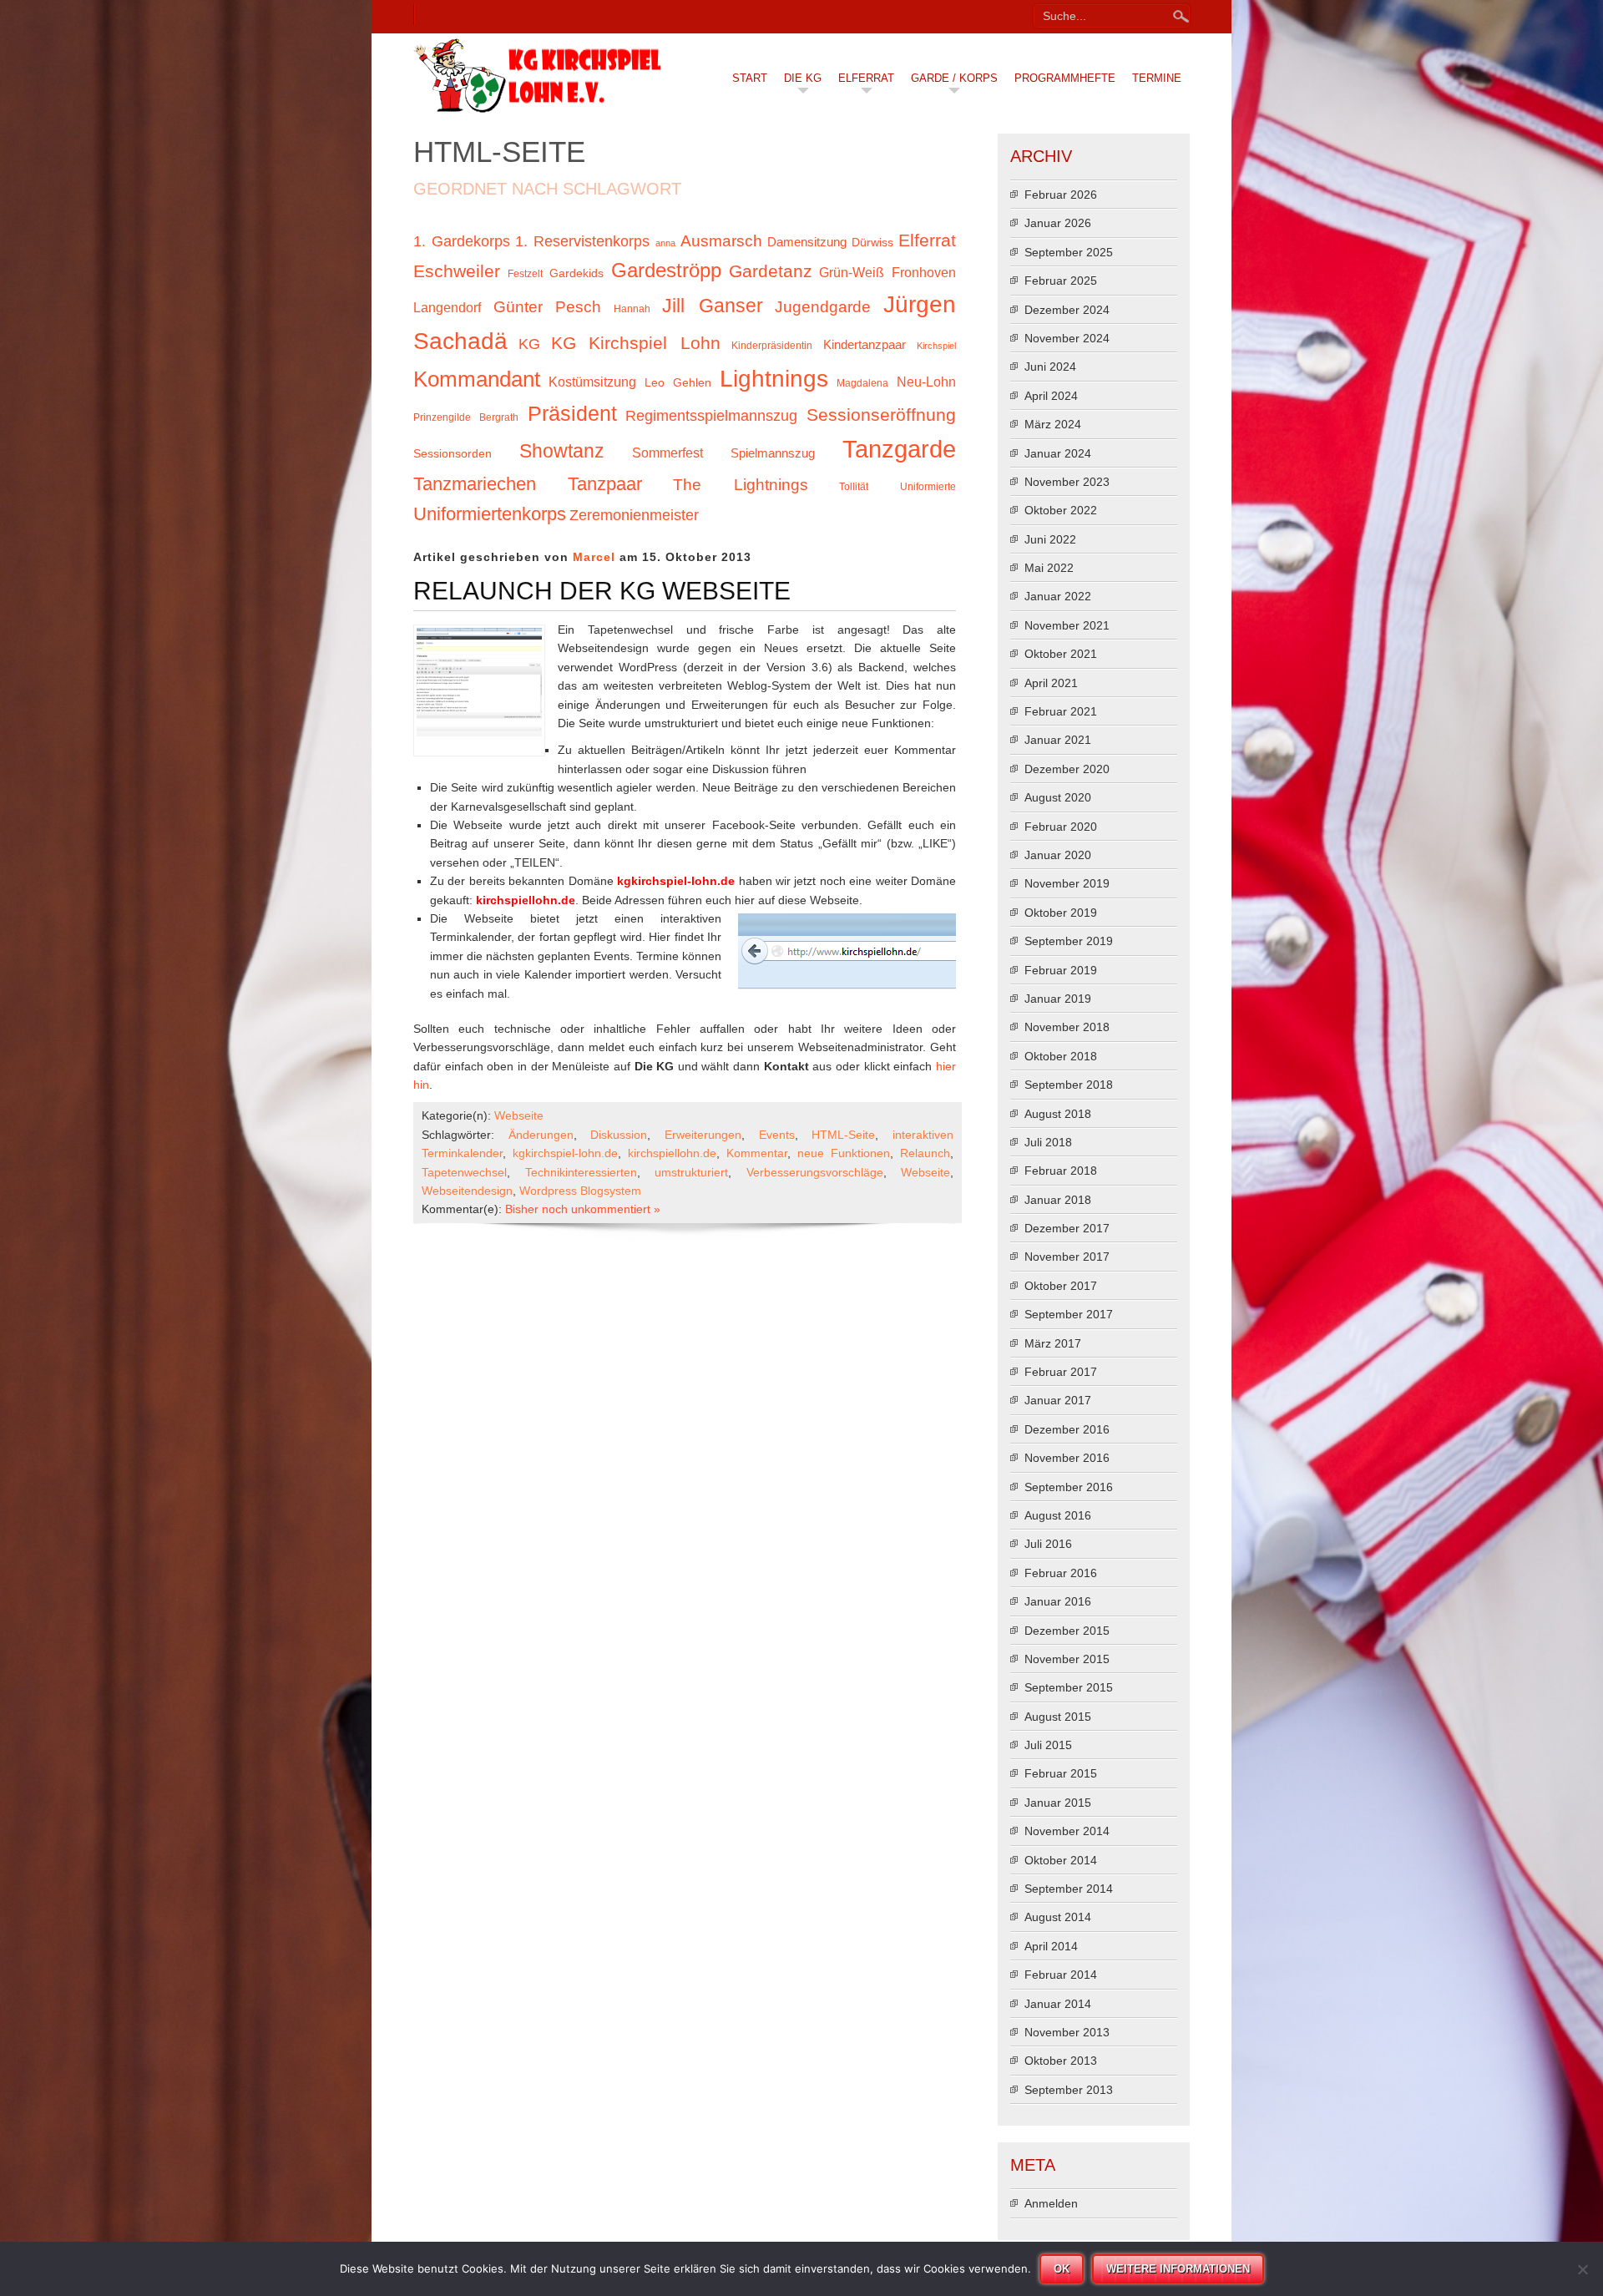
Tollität (854, 487)
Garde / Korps (954, 78)
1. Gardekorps (462, 241)
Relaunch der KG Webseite (602, 591)
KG (529, 344)
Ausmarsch (721, 241)
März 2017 (1053, 1343)
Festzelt (525, 274)
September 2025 (1069, 252)
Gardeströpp (666, 270)
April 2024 (1051, 396)
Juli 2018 (1048, 1142)
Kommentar (757, 1153)
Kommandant (477, 379)
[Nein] (1582, 2269)
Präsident (572, 414)
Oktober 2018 (1061, 1056)
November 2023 (1067, 482)
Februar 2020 (1061, 827)
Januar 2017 (1058, 1400)
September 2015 (1069, 1687)
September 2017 (1069, 1314)
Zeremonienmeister (634, 515)
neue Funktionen (844, 1153)
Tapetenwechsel (464, 1172)
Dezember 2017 (1067, 1228)
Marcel (594, 557)
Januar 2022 (1058, 596)
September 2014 (1069, 1889)
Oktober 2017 (1061, 1286)
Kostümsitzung (592, 382)
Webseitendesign (467, 1191)
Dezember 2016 (1067, 1429)
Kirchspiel (936, 346)
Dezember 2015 (1067, 1631)
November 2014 (1067, 1831)
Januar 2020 (1058, 855)
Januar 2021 (1058, 740)
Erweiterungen (703, 1135)
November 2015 (1067, 1659)
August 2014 (1058, 1917)
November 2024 (1067, 338)
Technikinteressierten (581, 1172)
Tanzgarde (899, 449)
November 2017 (1067, 1257)
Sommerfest (667, 453)
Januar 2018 (1058, 1200)
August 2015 (1058, 1717)
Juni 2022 (1050, 539)
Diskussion (619, 1135)
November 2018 (1067, 1027)
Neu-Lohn (926, 382)
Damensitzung (807, 242)
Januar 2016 (1058, 1601)
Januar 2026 (1058, 223)
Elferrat (866, 78)
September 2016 (1069, 1487)
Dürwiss (872, 243)
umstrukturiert (691, 1172)
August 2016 (1058, 1515)
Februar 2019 (1061, 970)
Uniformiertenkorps (490, 514)
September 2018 (1069, 1085)
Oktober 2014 (1061, 1860)
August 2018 (1058, 1114)
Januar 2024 (1058, 453)
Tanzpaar (605, 484)
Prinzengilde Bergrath (466, 417)
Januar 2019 (1058, 999)
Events (777, 1135)
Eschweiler (457, 271)
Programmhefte (1065, 78)
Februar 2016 (1061, 1573)
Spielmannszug (773, 453)
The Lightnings (741, 485)
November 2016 (1067, 1458)
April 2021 (1051, 683)
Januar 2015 (1058, 1803)
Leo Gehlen (678, 383)
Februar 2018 (1061, 1171)
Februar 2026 (1061, 195)
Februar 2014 (1061, 1975)
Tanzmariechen (475, 484)
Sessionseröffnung (881, 415)
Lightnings (774, 378)
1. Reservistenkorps (582, 241)
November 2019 (1067, 883)
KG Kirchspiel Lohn (635, 343)
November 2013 (1067, 2032)
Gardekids (576, 273)
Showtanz (562, 451)
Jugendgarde (823, 307)
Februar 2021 (1061, 711)
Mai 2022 (1049, 568)
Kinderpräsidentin (772, 346)
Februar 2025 (1061, 281)
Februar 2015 (1061, 1773)
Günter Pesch (548, 307)
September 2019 (1069, 941)
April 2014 (1051, 1946)
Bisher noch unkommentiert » (583, 1209)
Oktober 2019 (1061, 913)
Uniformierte (928, 487)
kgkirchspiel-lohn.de (565, 1153)
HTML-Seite (843, 1135)
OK (1062, 2269)
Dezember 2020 (1067, 769)
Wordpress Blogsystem (580, 1191)
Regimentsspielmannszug (711, 416)
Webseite (519, 1115)
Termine (1157, 78)
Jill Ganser (713, 306)
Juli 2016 (1048, 1544)
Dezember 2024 (1067, 310)
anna (665, 243)
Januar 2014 (1058, 2004)
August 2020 (1058, 797)
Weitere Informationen (1178, 2269)
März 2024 (1053, 424)
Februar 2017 (1061, 1372)
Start (750, 78)
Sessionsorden (453, 454)
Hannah (632, 309)
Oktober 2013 (1061, 2061)
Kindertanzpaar (865, 345)
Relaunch (925, 1153)
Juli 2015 (1048, 1745)
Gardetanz (771, 271)
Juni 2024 (1050, 367)
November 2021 (1067, 625)
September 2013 (1069, 2090)
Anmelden (1051, 2203)
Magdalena (862, 383)
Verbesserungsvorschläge (815, 1172)
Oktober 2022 (1061, 510)
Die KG (803, 78)
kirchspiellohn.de (672, 1153)
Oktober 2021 (1061, 654)
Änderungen (541, 1135)
